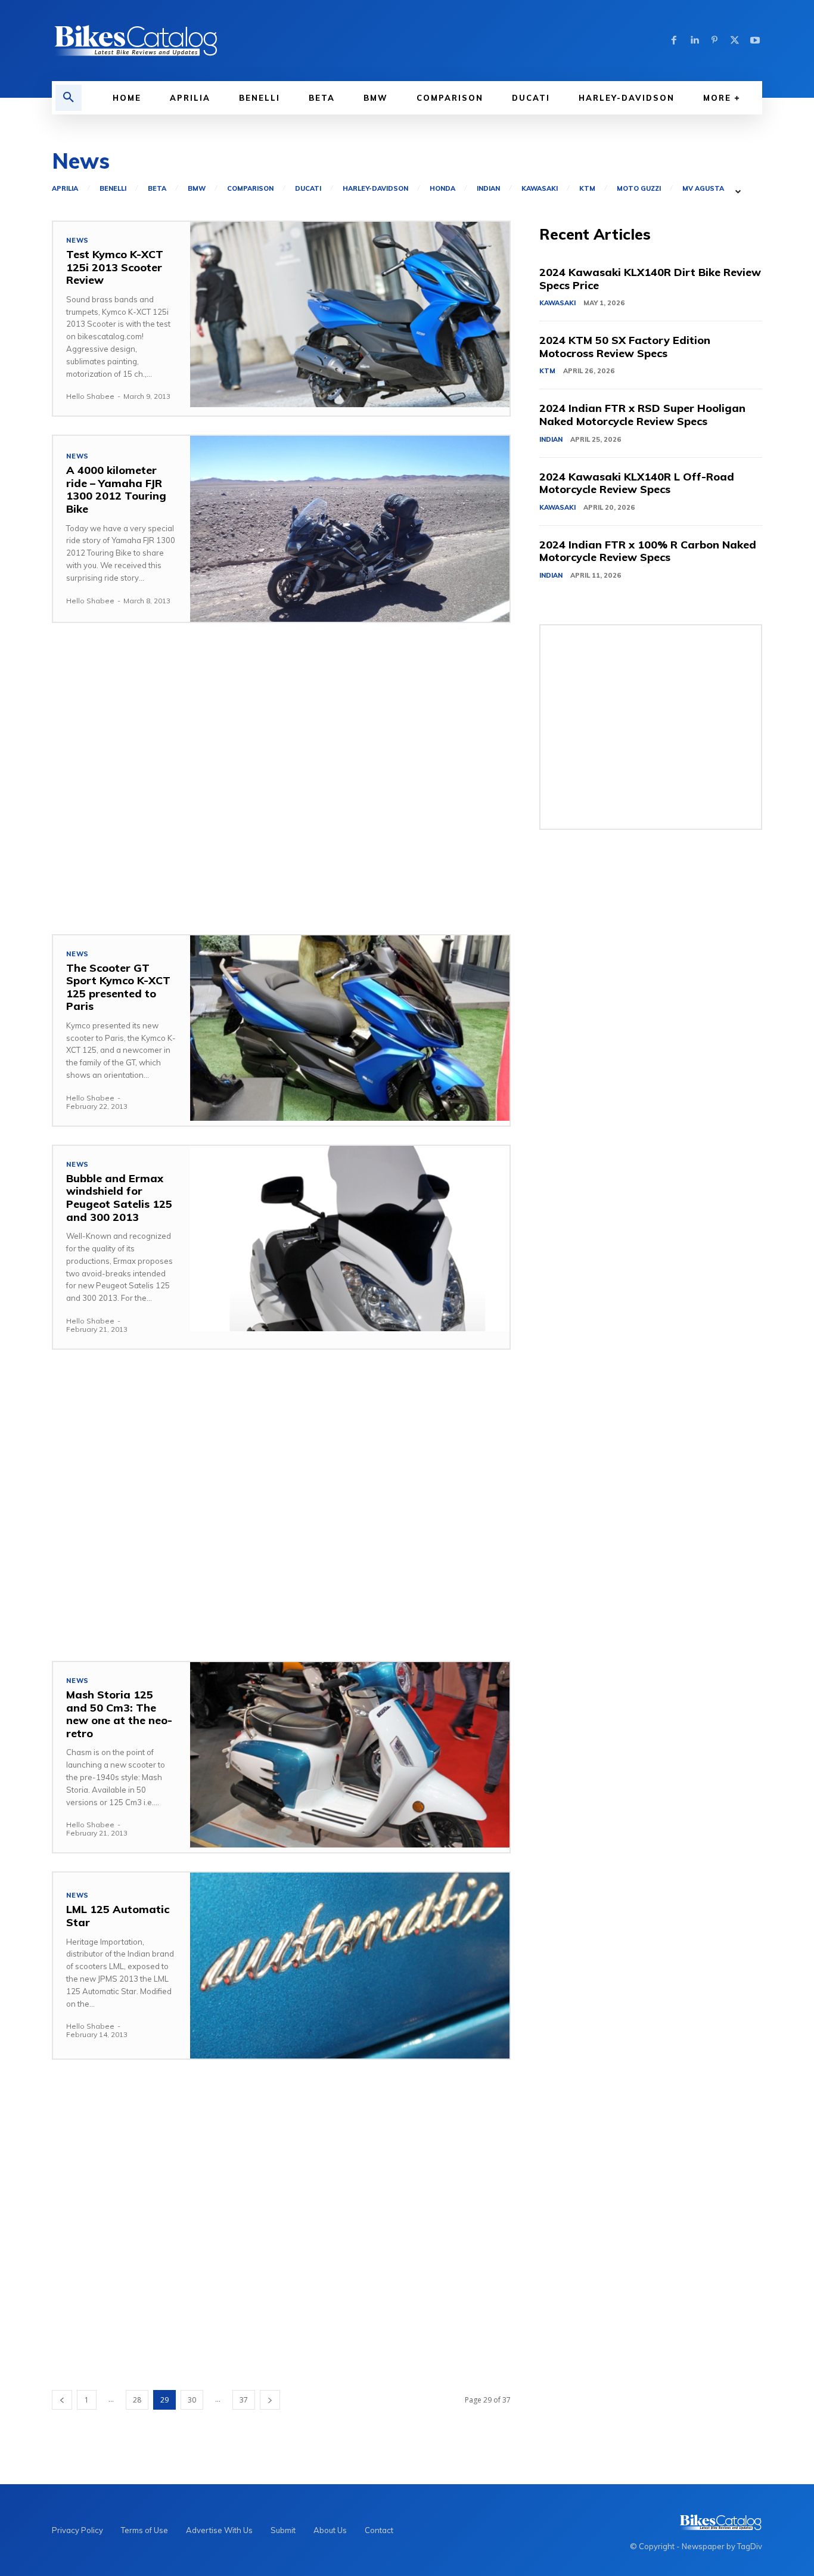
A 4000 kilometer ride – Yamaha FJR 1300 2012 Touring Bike (116, 489)
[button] (69, 98)
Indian (488, 189)
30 (192, 2400)
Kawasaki (540, 189)
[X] (735, 41)
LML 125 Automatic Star (118, 1916)
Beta (157, 189)
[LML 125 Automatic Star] (350, 1965)
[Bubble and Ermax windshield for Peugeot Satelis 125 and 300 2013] (350, 1239)
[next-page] (270, 2400)
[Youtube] (755, 41)
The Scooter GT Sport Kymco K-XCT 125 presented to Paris (118, 987)
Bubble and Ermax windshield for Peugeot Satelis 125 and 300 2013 (119, 1198)
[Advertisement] (281, 779)
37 (244, 2400)
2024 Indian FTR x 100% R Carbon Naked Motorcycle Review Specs (648, 551)
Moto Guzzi (639, 189)
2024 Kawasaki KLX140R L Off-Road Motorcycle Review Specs (637, 483)
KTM (587, 189)
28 (137, 2400)
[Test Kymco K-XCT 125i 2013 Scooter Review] (350, 314)
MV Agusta (703, 189)
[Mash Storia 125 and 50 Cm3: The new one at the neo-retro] (350, 1755)
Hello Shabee (90, 396)
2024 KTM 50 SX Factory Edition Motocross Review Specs (625, 347)
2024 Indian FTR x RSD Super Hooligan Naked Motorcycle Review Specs (642, 415)
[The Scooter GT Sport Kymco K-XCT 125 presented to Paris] (350, 1028)
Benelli (113, 189)
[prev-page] (62, 2400)
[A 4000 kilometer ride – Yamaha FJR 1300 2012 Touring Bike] (350, 528)
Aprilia (65, 189)
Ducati (308, 189)
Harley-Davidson (375, 189)
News (77, 241)
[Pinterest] (714, 41)
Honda (442, 189)
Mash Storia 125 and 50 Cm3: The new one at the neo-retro (119, 1714)
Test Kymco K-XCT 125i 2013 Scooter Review (115, 267)
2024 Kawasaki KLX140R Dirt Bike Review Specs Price (650, 279)
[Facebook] (674, 41)
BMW (197, 189)
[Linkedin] (694, 41)
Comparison (250, 189)
